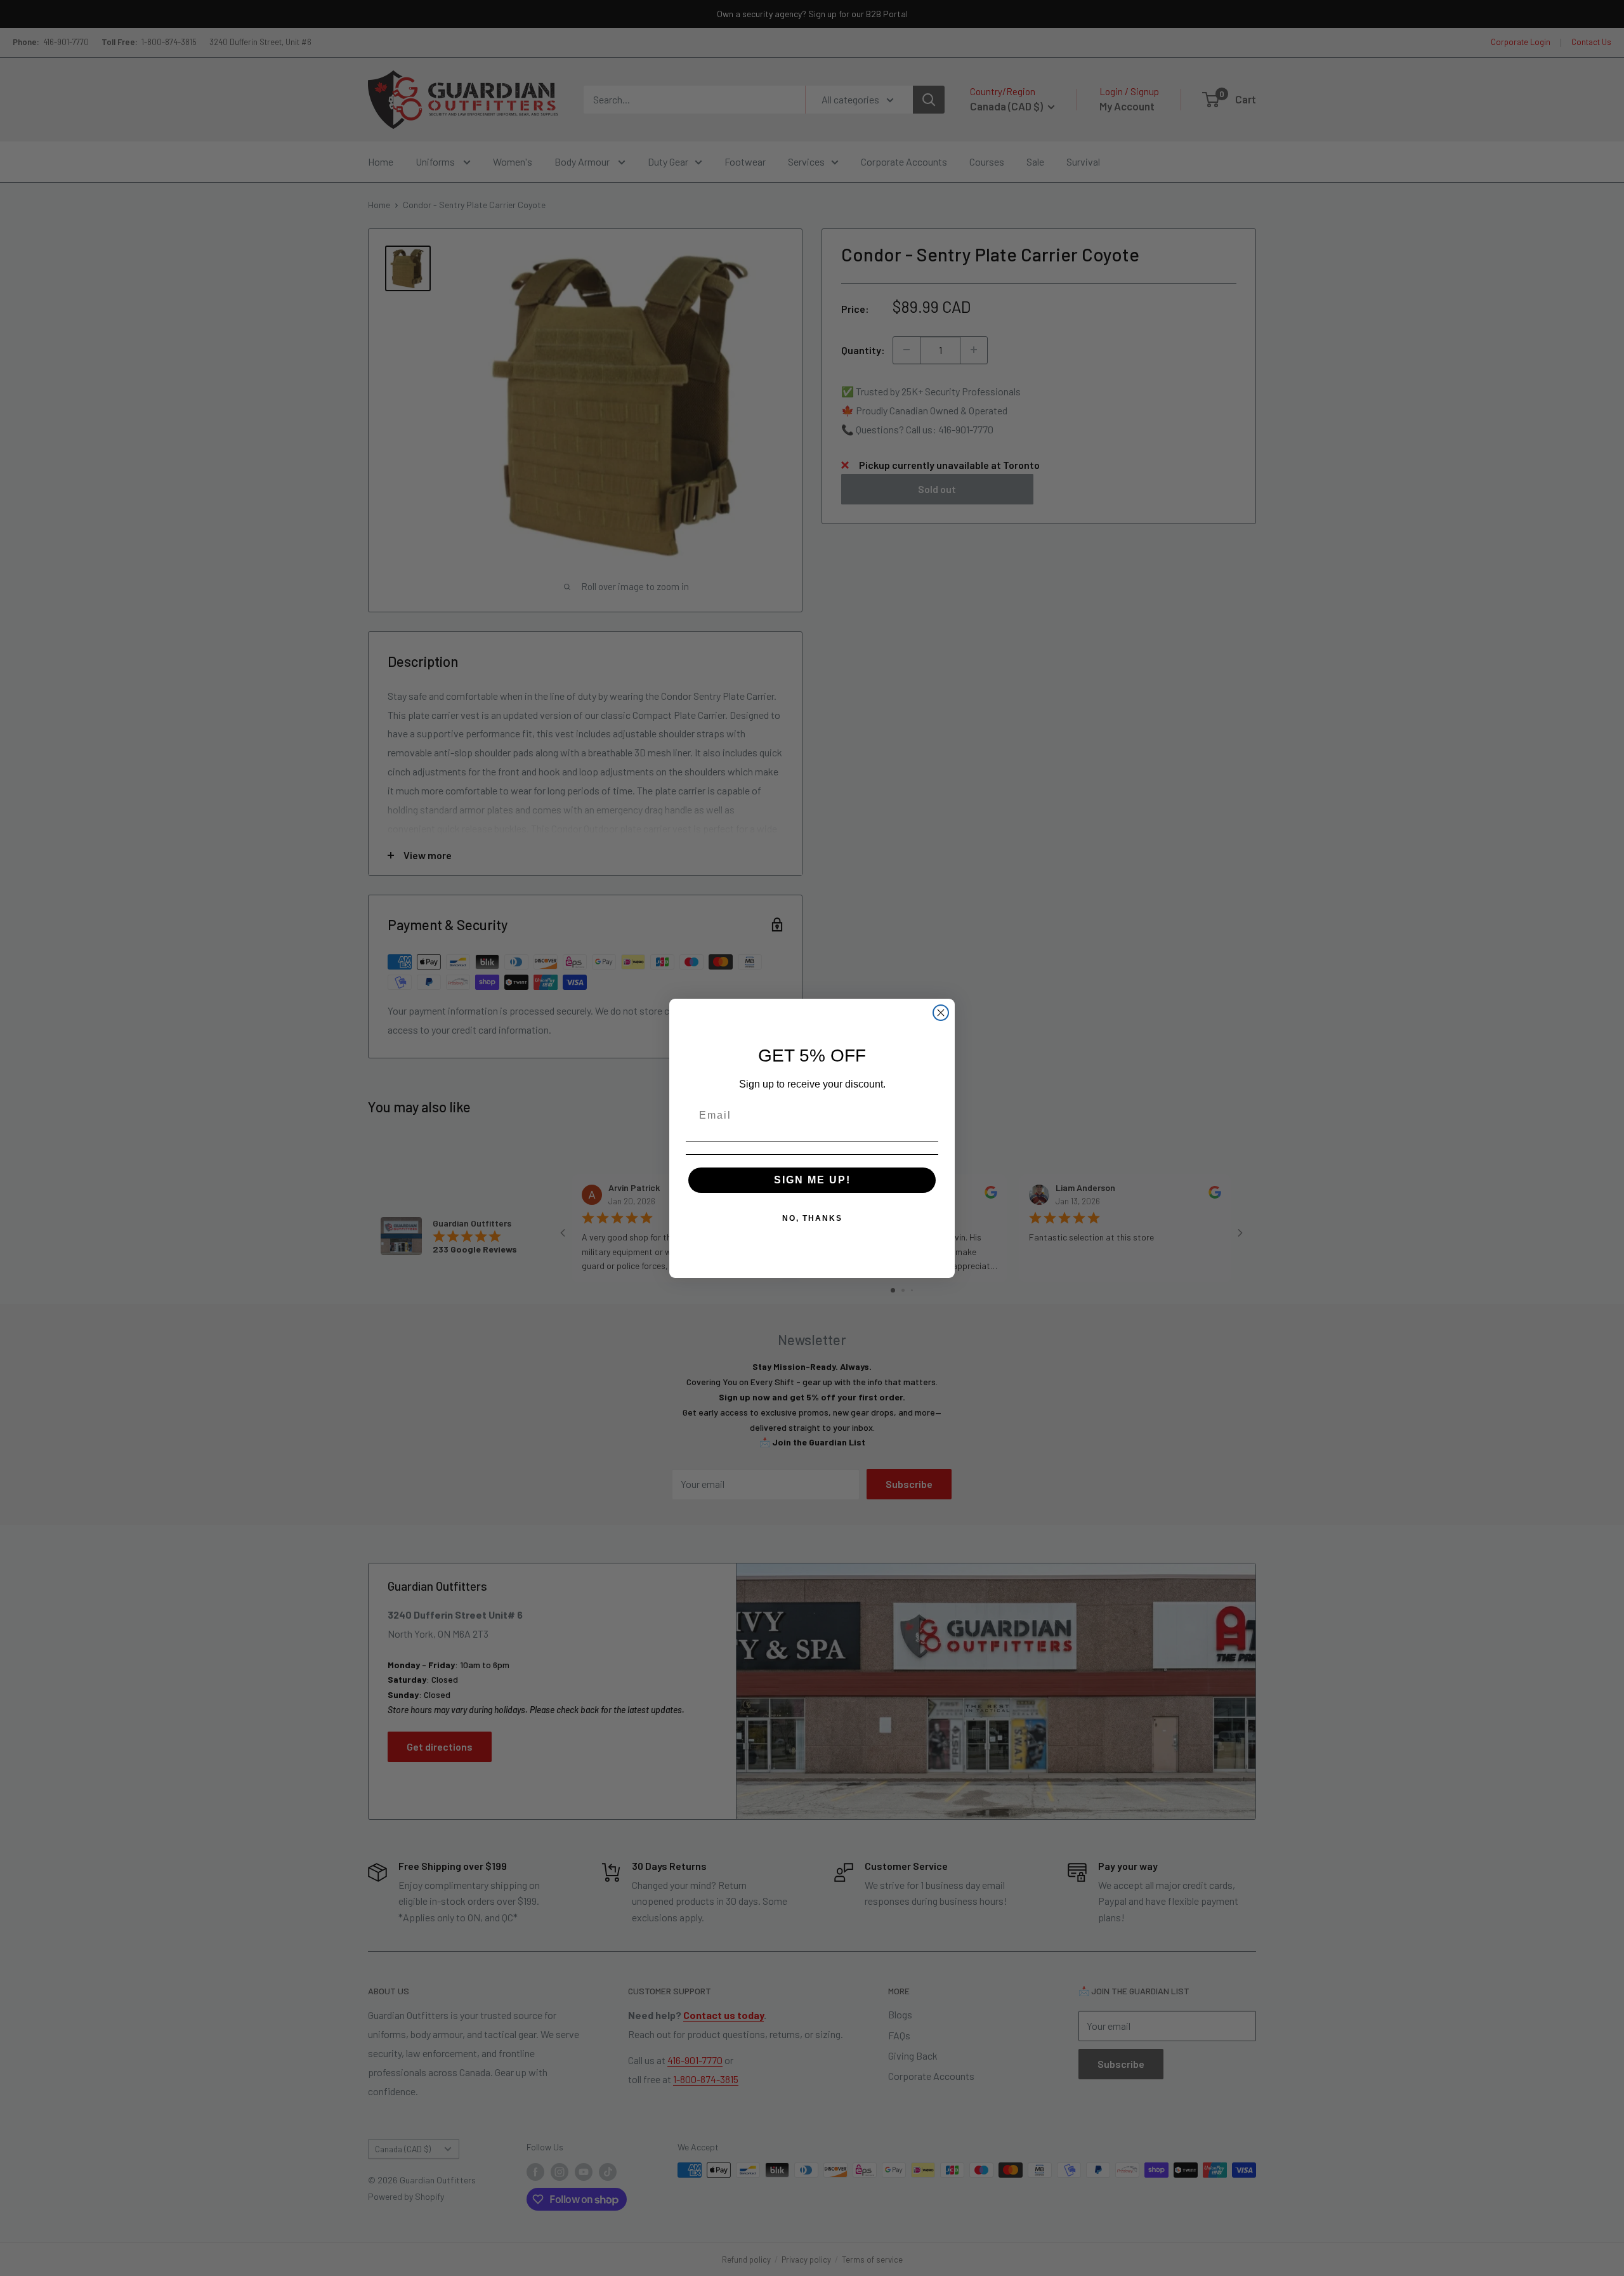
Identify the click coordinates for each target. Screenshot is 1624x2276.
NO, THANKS (812, 1218)
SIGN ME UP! (812, 1179)
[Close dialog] (941, 1013)
